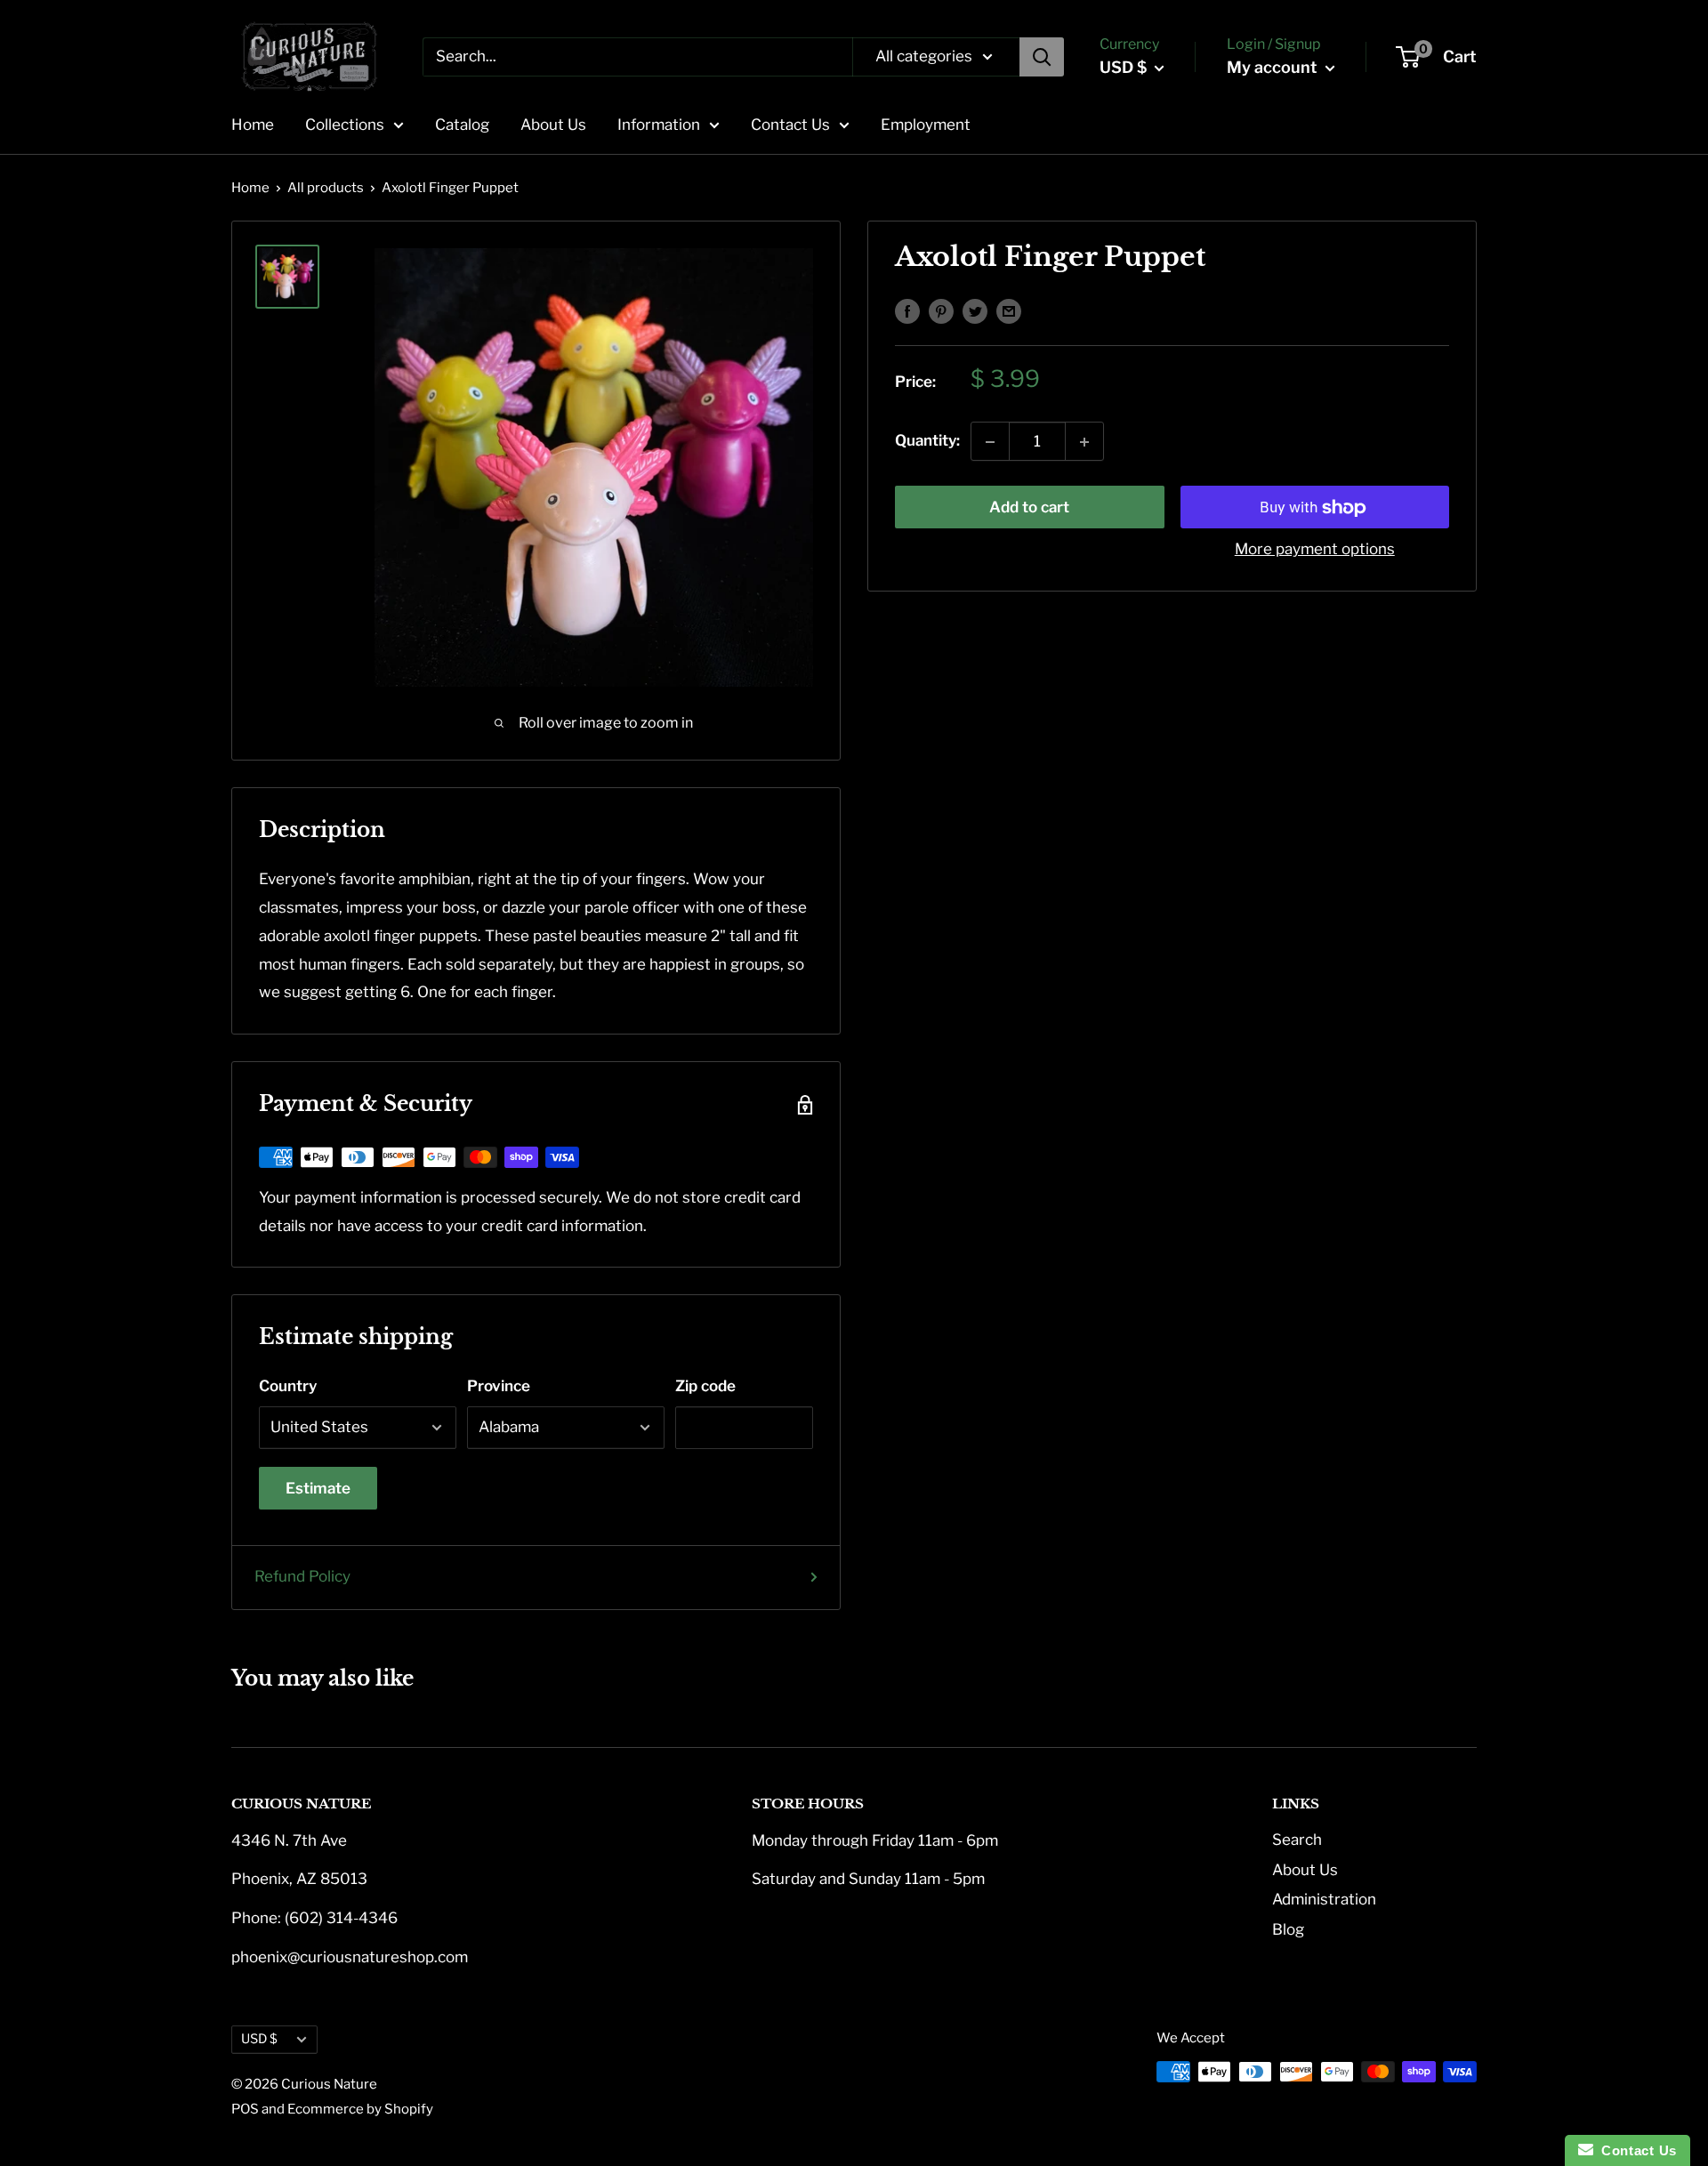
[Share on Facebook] (907, 310)
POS (245, 2109)
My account (1274, 67)
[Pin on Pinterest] (941, 310)
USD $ (259, 2039)
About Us (553, 125)
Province (499, 1386)
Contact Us (790, 125)
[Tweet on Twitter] (975, 310)
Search (1297, 1840)
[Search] (1042, 57)
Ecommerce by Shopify (360, 2109)
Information (659, 125)
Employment (926, 125)
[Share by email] (1009, 310)
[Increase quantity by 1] (1084, 442)
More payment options (1315, 550)
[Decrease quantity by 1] (990, 442)
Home (253, 125)
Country (288, 1386)
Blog (1288, 1929)
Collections (345, 125)
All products (326, 188)
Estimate (318, 1488)
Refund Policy (302, 1576)
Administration (1324, 1899)
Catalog (462, 125)
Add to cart (1029, 508)
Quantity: (927, 441)
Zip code (705, 1386)
